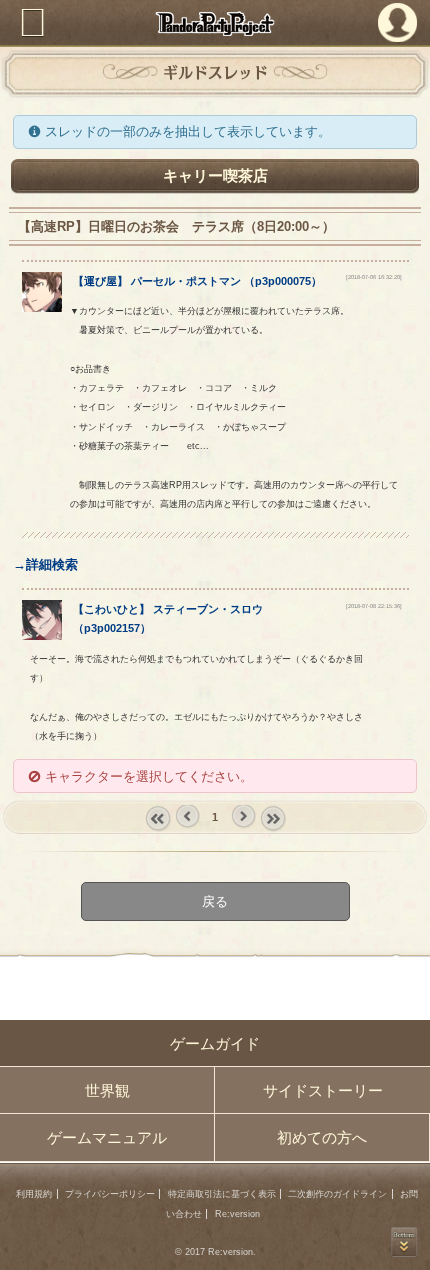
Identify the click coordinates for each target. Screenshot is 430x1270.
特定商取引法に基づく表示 (222, 1194)
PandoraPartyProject (215, 23)
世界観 (107, 1090)
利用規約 (34, 1194)
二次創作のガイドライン (337, 1194)
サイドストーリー (323, 1090)
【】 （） (197, 281)
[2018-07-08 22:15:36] (374, 606)
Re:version (237, 1214)
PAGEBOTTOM (404, 1242)
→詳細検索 (45, 564)
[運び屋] (42, 307)
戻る (215, 901)
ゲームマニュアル (107, 1137)
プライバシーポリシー (110, 1194)
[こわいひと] (42, 635)
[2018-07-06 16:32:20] (374, 277)
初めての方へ (322, 1137)
